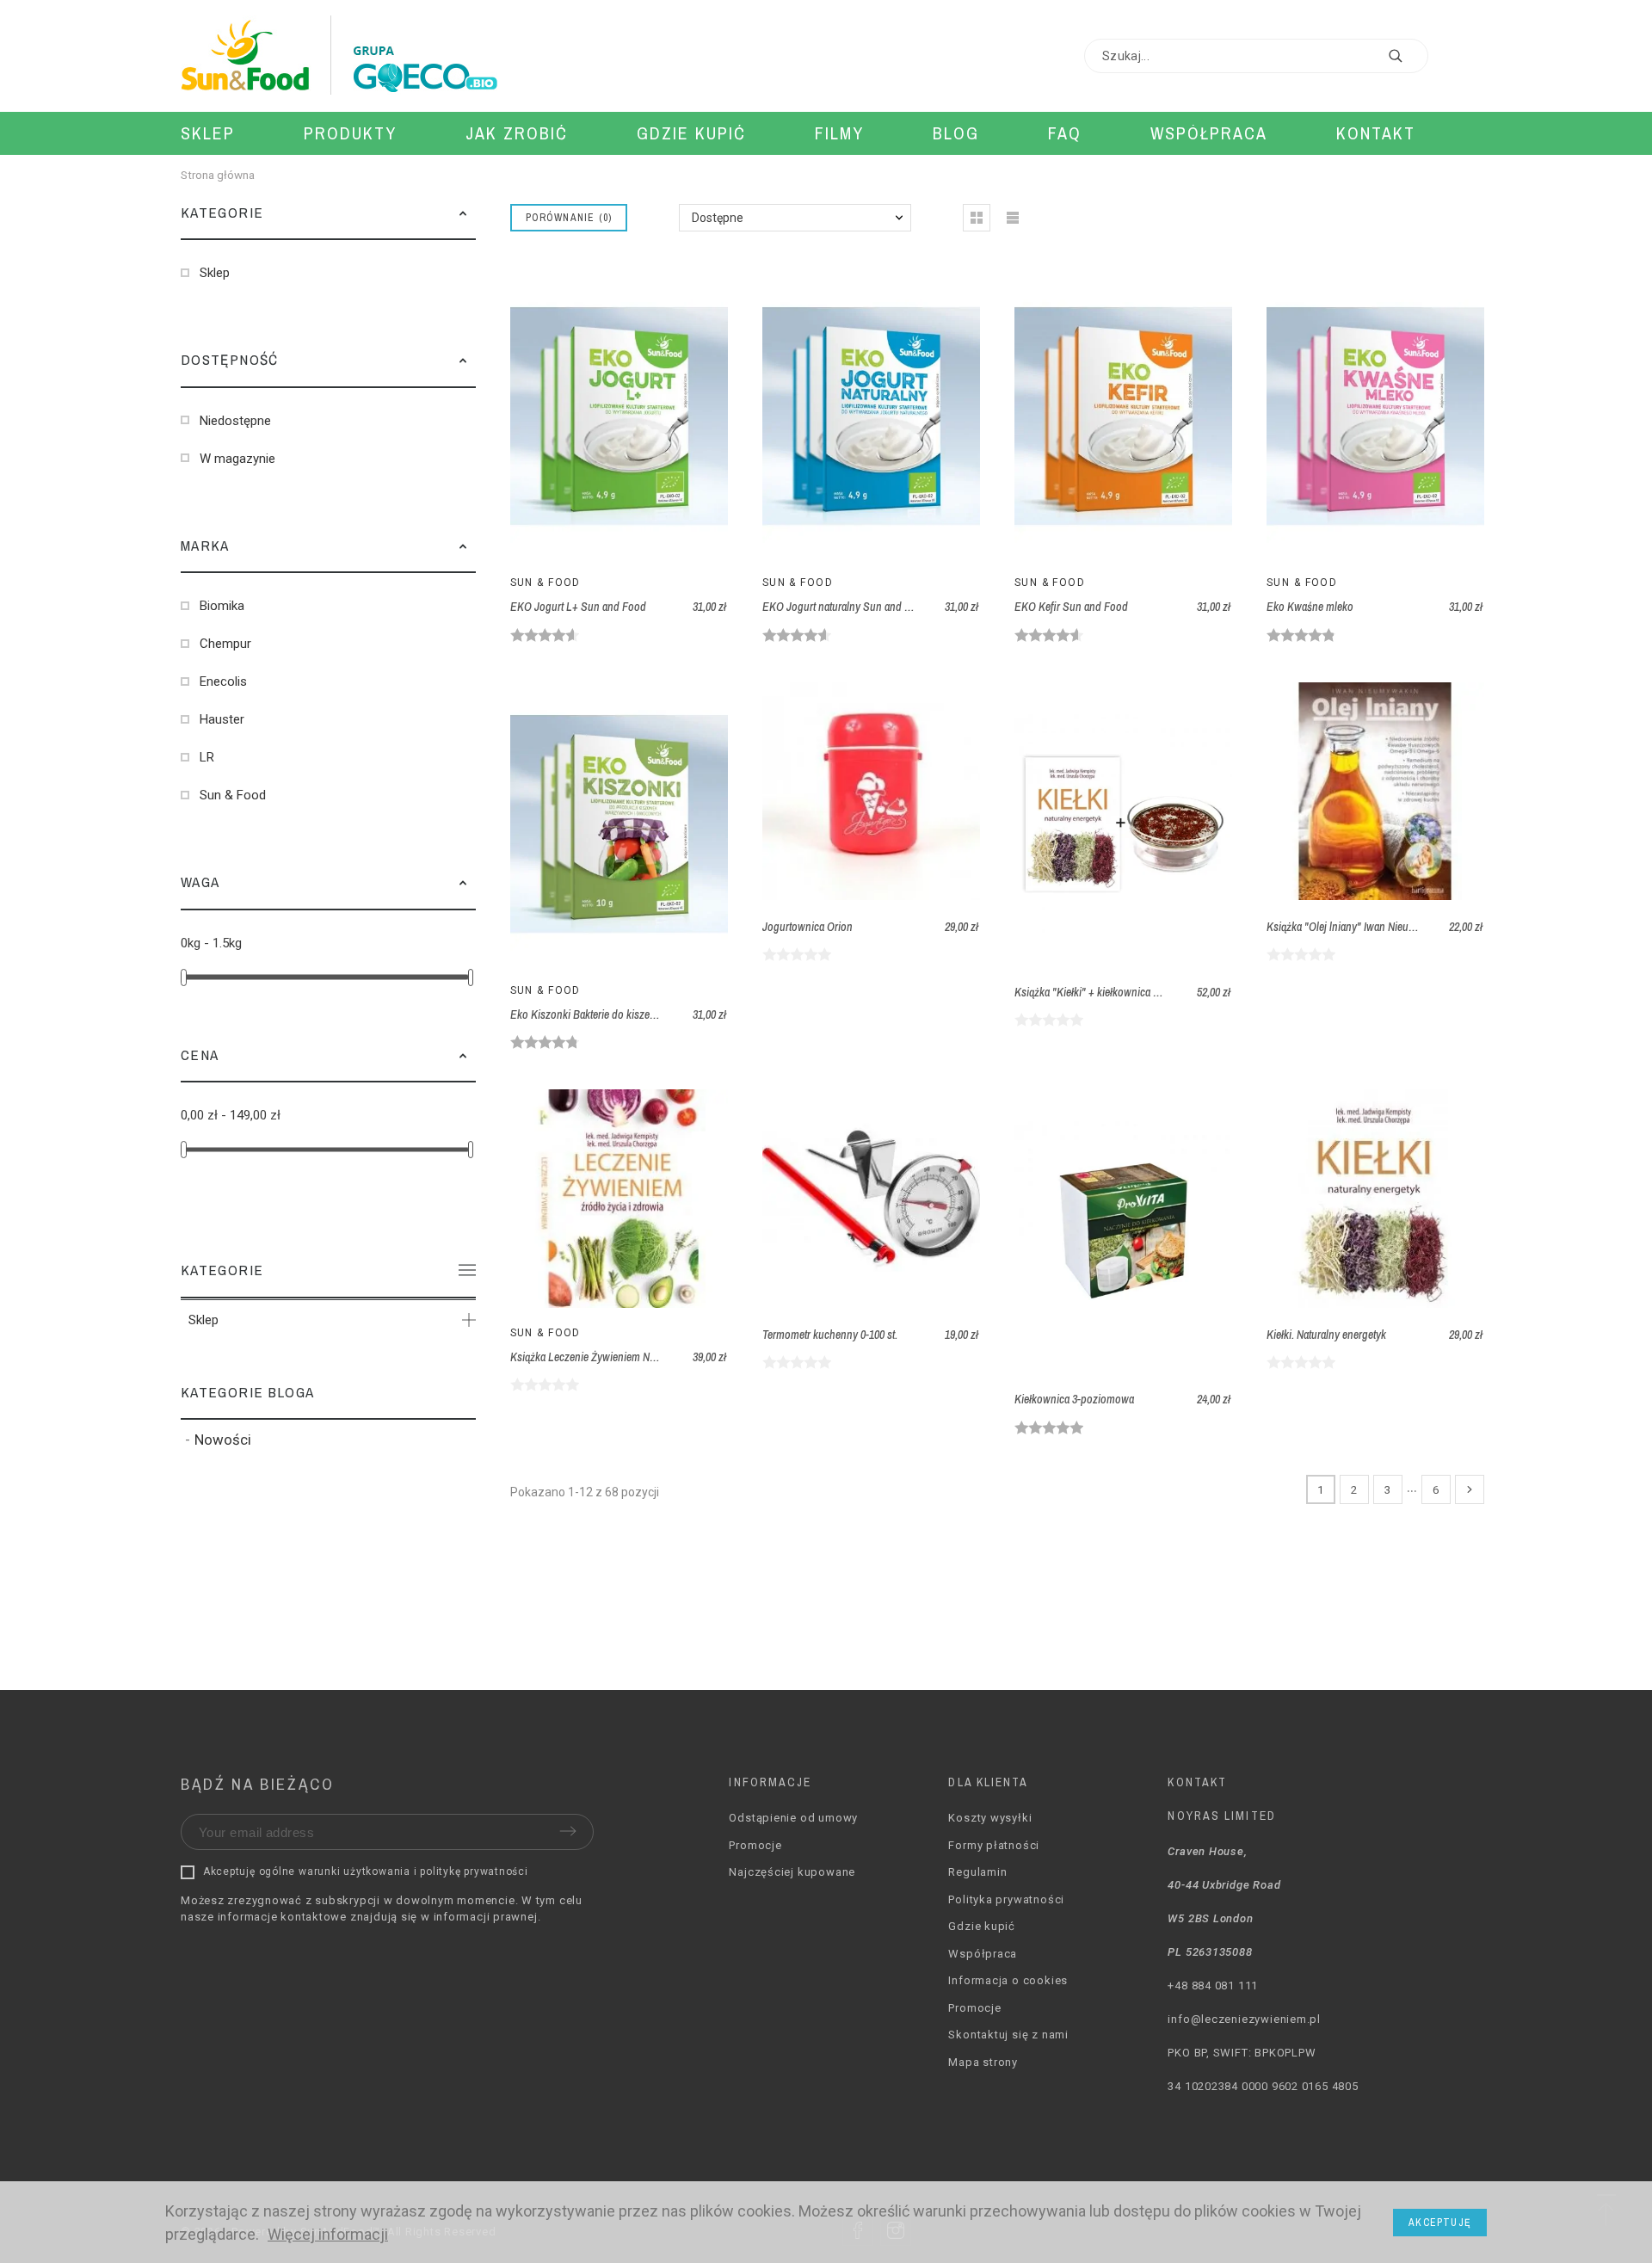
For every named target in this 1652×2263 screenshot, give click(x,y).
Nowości (223, 1440)
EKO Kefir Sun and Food (1071, 607)
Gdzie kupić (982, 1926)
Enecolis (223, 681)
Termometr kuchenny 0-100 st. (830, 1335)
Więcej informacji (328, 2234)
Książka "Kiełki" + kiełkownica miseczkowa (1112, 992)
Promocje (755, 1845)
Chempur (225, 644)
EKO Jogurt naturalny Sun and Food (845, 607)
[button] (463, 213)
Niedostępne (235, 421)
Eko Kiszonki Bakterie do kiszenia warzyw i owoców (629, 1014)
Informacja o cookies (1008, 1980)
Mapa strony (983, 2062)
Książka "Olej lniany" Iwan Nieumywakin (1358, 927)
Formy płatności (994, 1845)
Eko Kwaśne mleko (1310, 607)
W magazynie (237, 459)
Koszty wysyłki (990, 1818)
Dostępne (718, 218)
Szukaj (1407, 56)
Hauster (222, 719)
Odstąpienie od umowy (793, 1818)
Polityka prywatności (1006, 1899)
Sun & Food (233, 795)
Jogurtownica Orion (808, 927)
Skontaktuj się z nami (1008, 2035)
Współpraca (983, 1954)
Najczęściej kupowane (792, 1872)
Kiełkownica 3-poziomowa (1074, 1399)
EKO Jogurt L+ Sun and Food (578, 607)
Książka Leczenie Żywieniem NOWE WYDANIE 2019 (628, 1357)
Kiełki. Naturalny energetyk (1326, 1335)
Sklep (215, 273)
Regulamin (977, 1872)
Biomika (222, 606)
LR (207, 757)
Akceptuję (1440, 2223)
